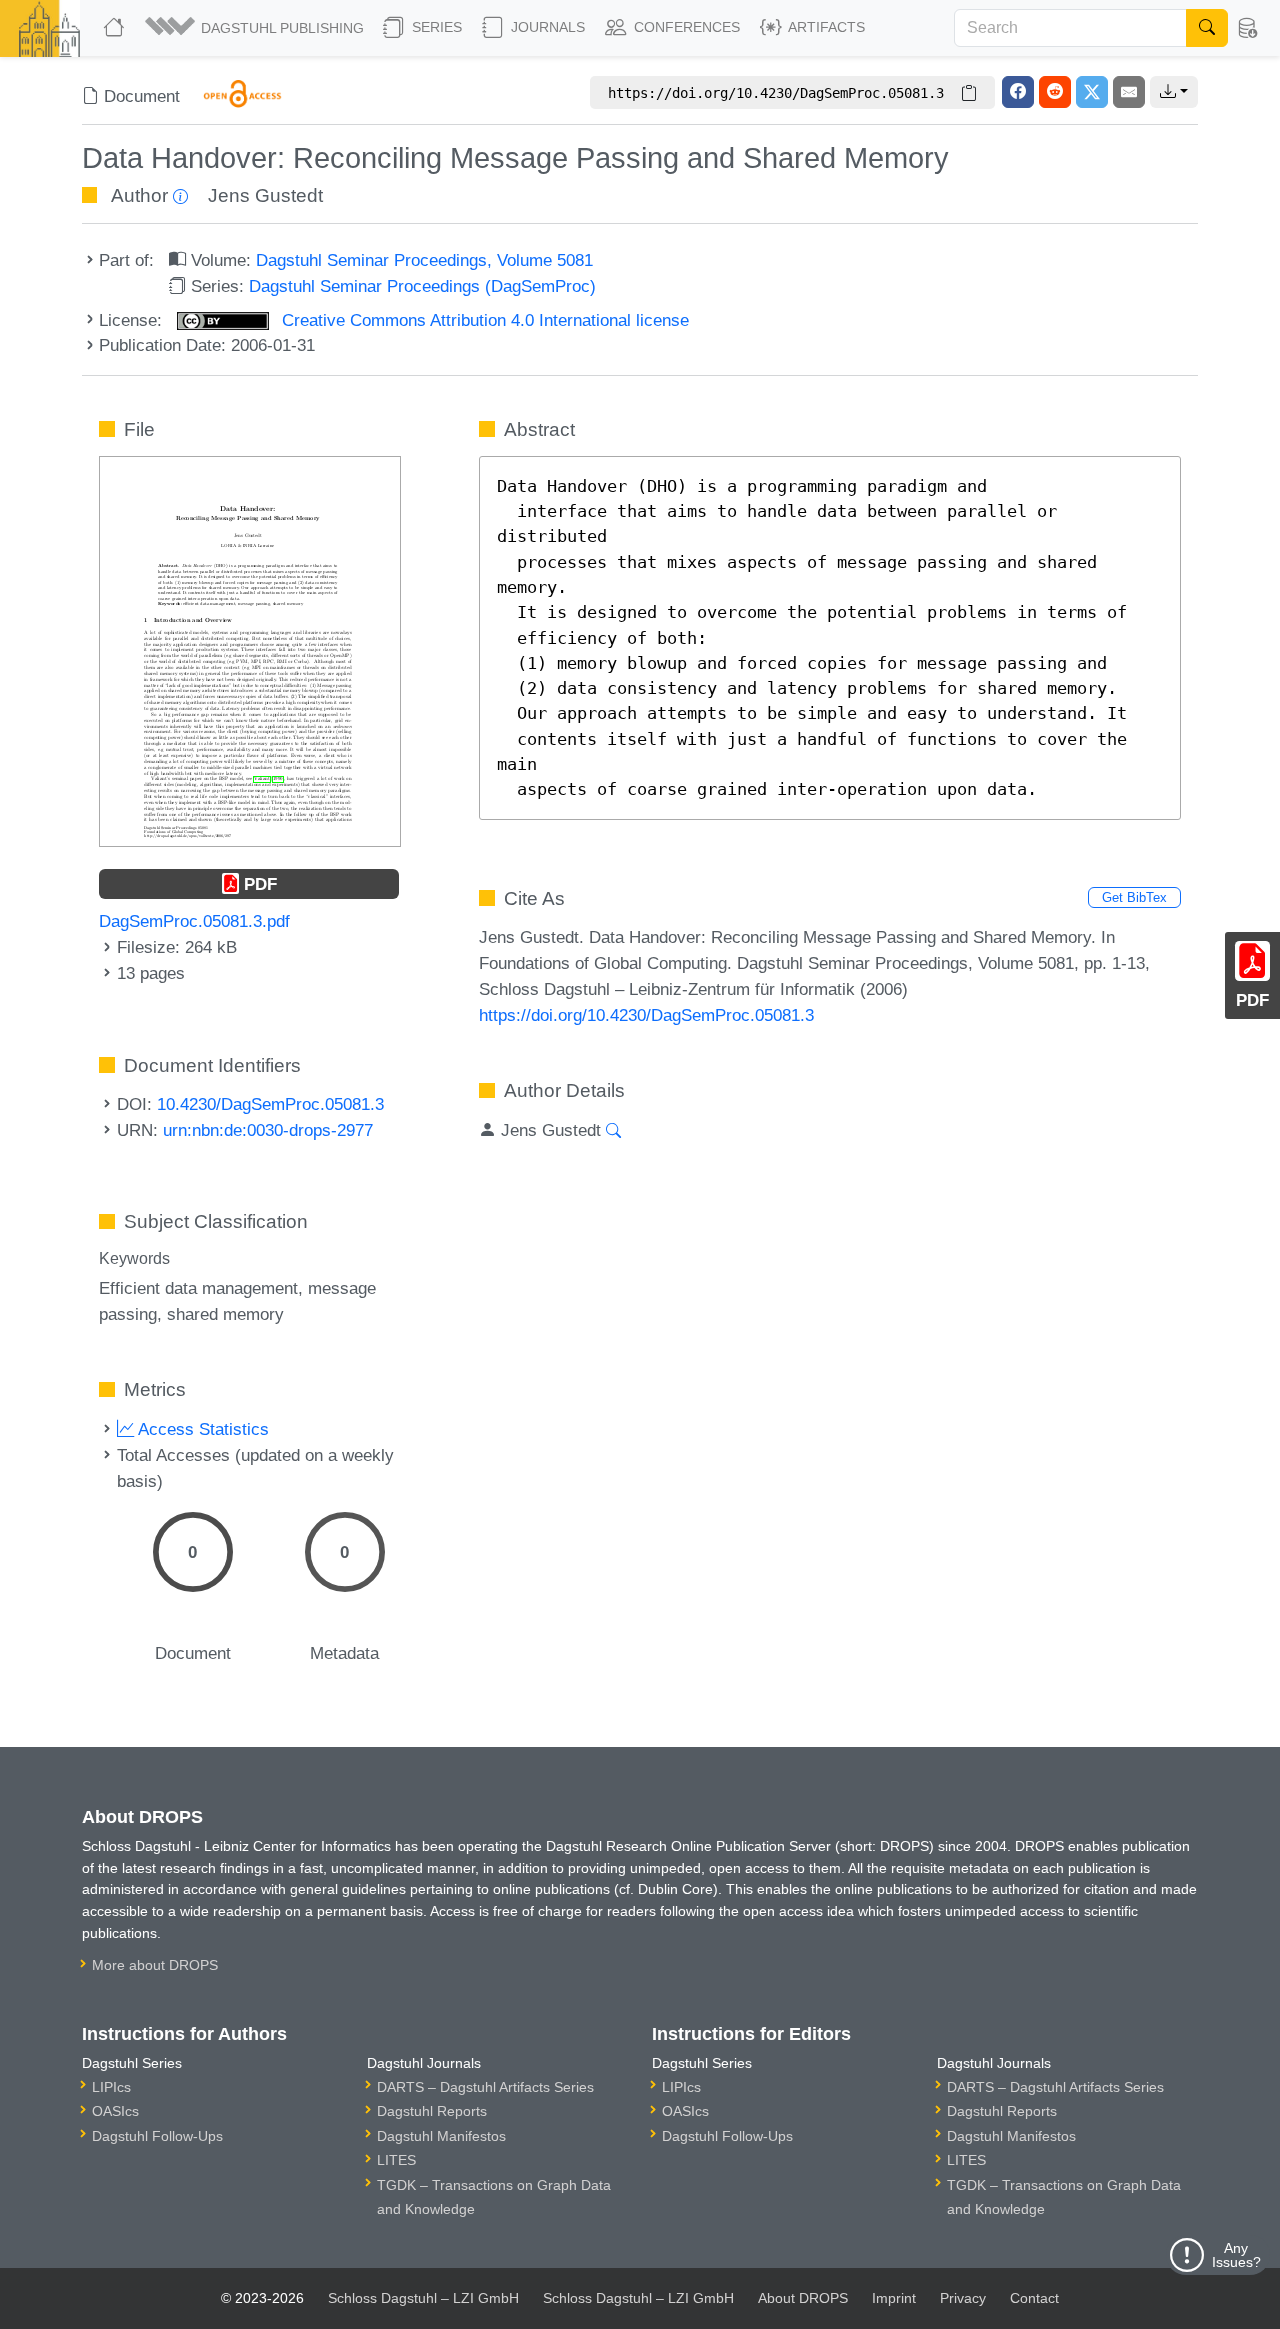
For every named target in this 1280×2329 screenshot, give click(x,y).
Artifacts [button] (825, 27)
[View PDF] (250, 650)
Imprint (894, 2298)
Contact (1034, 2298)
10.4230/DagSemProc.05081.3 (270, 1104)
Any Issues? (1236, 2255)
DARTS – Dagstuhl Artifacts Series (485, 2087)
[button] (256, 28)
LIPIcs (111, 2087)
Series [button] (435, 27)
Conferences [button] (685, 27)
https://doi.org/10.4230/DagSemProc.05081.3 (646, 1015)
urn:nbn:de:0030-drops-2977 (268, 1130)
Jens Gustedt (265, 195)
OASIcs (115, 2111)
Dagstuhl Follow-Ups (157, 2136)
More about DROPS (155, 1965)
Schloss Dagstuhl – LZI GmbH (423, 2298)
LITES (396, 2160)
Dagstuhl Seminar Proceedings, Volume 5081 (424, 260)
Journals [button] (546, 27)
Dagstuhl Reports (432, 2111)
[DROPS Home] (116, 28)
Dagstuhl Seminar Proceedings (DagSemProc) (422, 286)
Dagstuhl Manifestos (441, 2136)
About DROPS (803, 2298)
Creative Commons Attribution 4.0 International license (483, 320)
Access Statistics (201, 1429)
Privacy (963, 2298)
